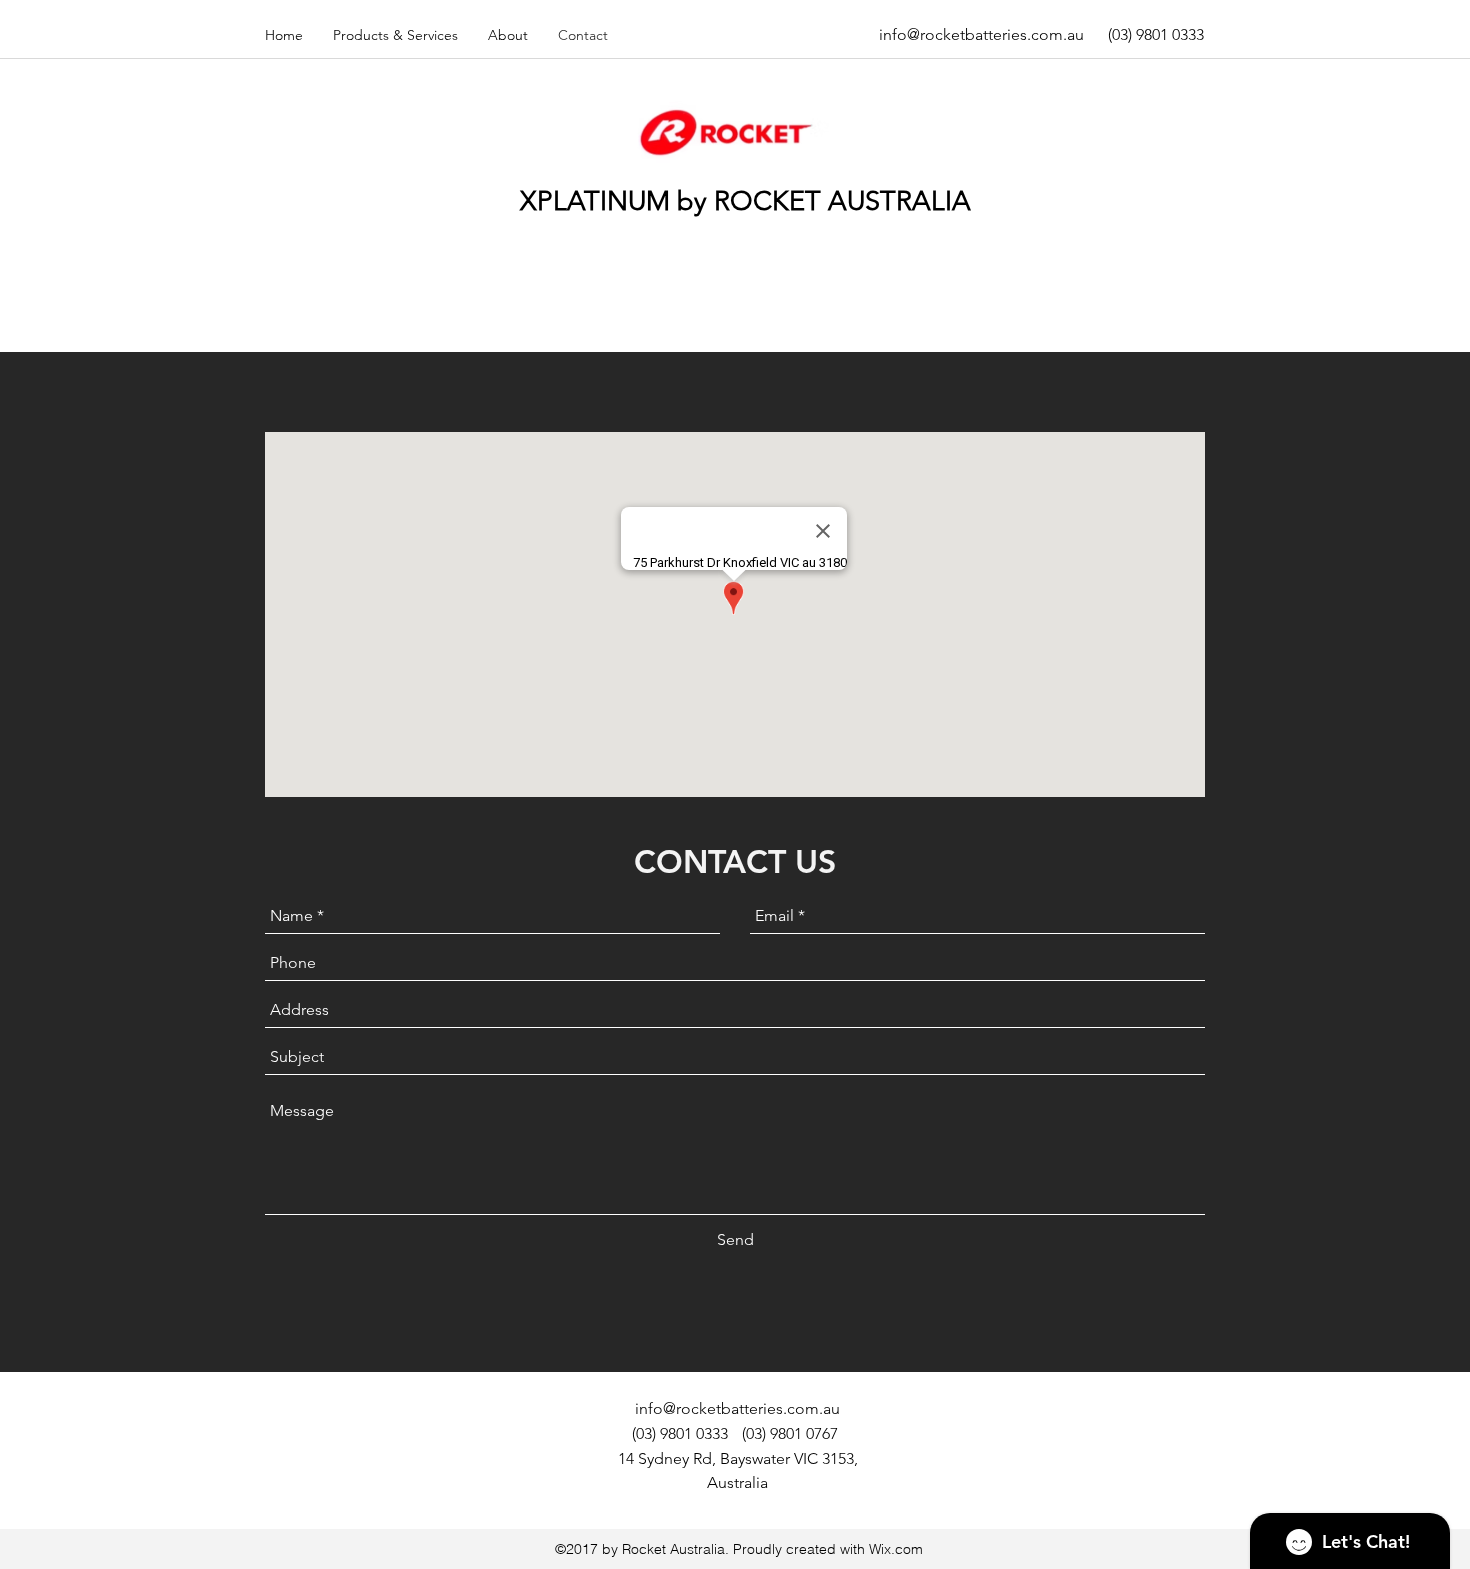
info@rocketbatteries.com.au (981, 34)
